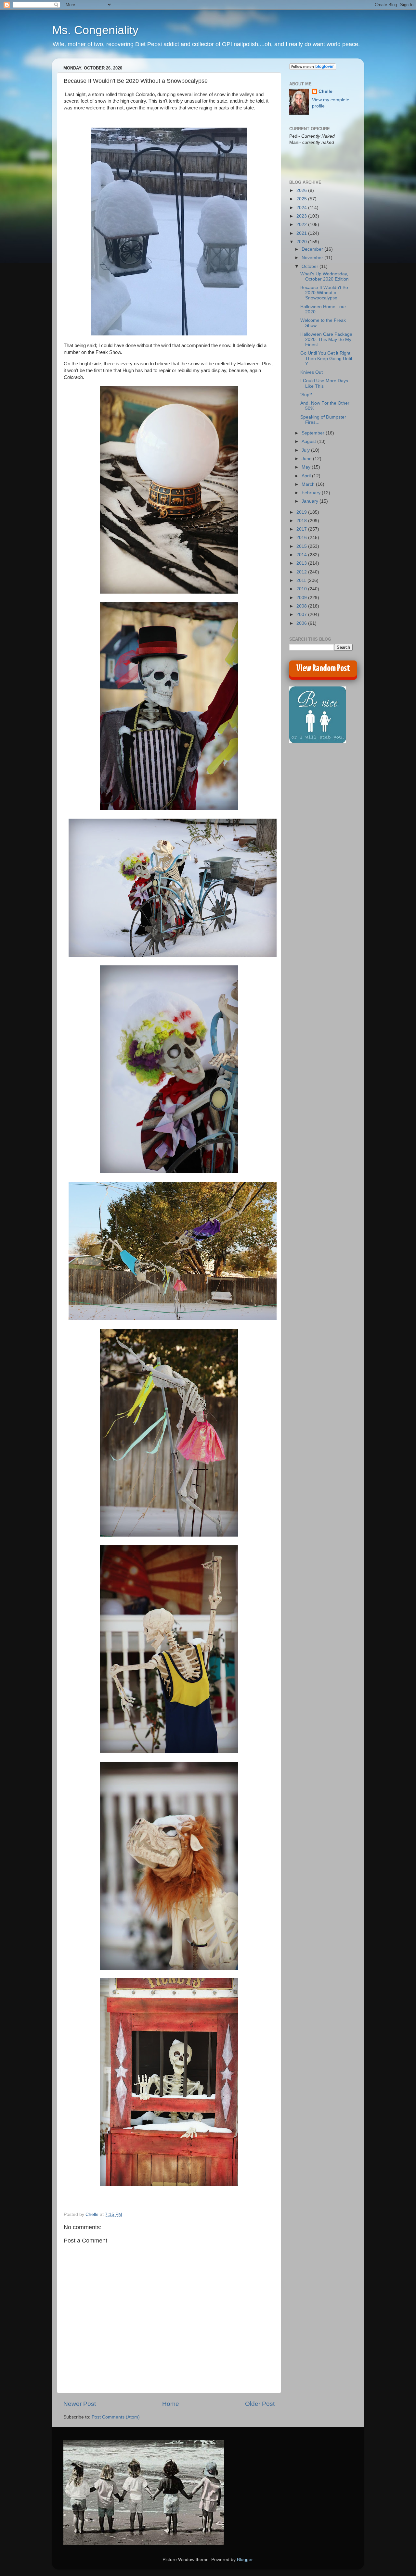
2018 (302, 521)
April (307, 476)
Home (171, 2404)
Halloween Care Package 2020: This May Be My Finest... (326, 339)
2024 (302, 208)
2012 (302, 572)
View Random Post (323, 669)
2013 (302, 563)
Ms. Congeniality (95, 30)
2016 (302, 538)
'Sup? (306, 395)
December (313, 249)
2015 (302, 546)
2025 (302, 199)
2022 (302, 225)
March (309, 484)
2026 (302, 190)
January (311, 501)
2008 (302, 606)
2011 (302, 580)
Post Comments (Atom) (116, 2417)
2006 (302, 623)
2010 (302, 589)
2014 (302, 555)
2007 (302, 615)
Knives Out (312, 372)
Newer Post (80, 2404)
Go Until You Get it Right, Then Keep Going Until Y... (326, 358)
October (311, 266)
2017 (302, 529)
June (307, 459)
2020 (302, 242)
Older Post (260, 2404)
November (313, 258)
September (314, 433)
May (307, 467)
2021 (302, 233)
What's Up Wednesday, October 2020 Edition (325, 276)
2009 (302, 598)
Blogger (245, 2560)
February (312, 493)
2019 (302, 512)
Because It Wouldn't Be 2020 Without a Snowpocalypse (324, 293)
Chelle (325, 91)
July (306, 450)
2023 (302, 216)
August (309, 441)
